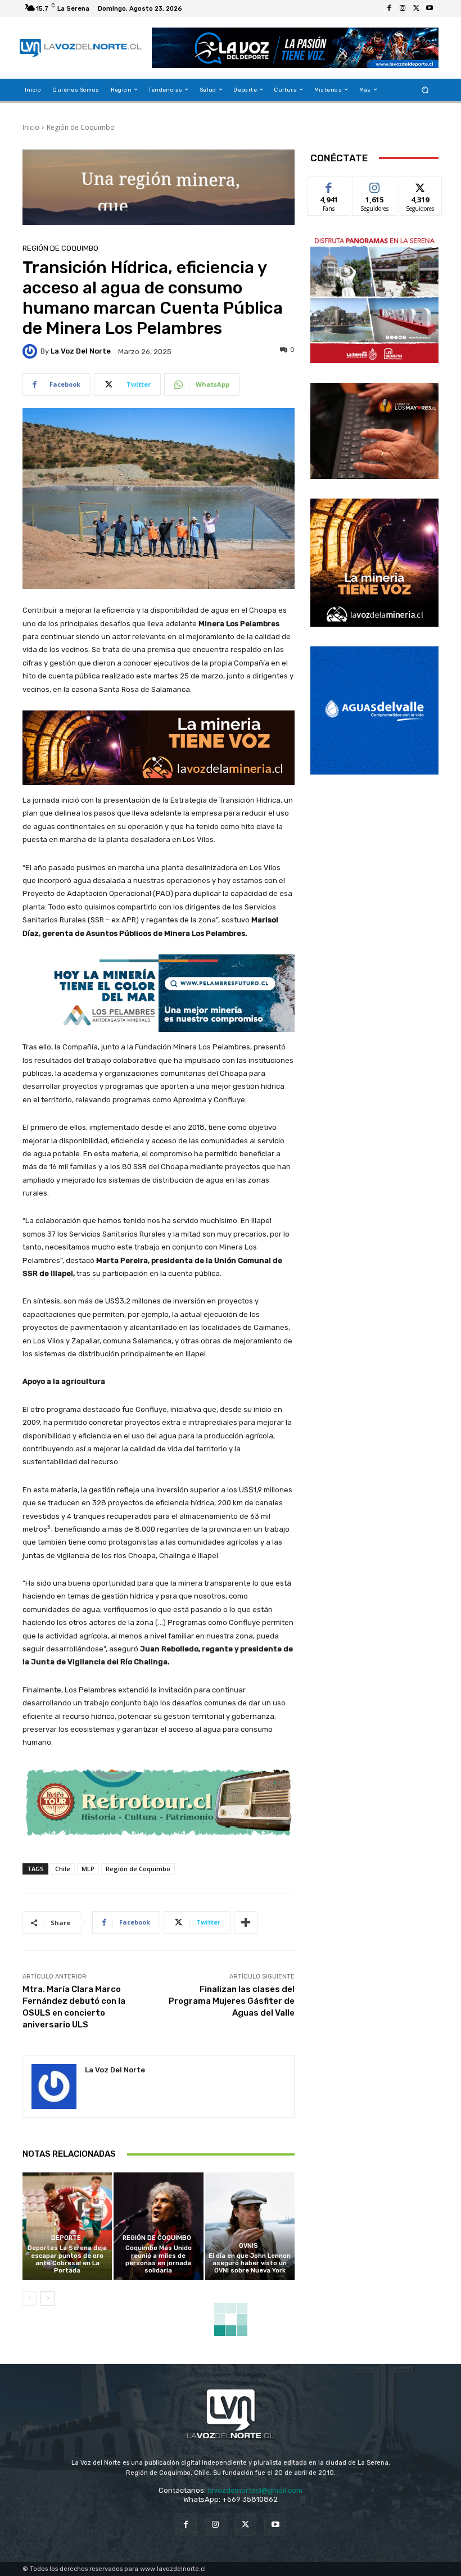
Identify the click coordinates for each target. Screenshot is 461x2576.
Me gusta (329, 185)
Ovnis (248, 2246)
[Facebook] (389, 8)
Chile (63, 1869)
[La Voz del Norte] (31, 351)
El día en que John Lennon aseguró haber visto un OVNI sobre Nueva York (250, 2263)
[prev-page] (30, 2298)
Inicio (31, 127)
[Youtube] (430, 8)
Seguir (375, 185)
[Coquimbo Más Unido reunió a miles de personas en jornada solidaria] (158, 2226)
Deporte (66, 2238)
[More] (246, 1922)
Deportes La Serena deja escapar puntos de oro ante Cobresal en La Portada (67, 2259)
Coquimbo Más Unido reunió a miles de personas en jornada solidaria (159, 2259)
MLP (88, 1869)
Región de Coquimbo (81, 127)
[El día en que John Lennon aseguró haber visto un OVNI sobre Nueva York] (250, 2226)
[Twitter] (416, 8)
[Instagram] (403, 8)
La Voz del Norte (81, 351)
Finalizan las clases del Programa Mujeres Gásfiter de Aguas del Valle (232, 2001)
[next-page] (48, 2298)
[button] (425, 90)
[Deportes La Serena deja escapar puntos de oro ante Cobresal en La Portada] (67, 2226)
